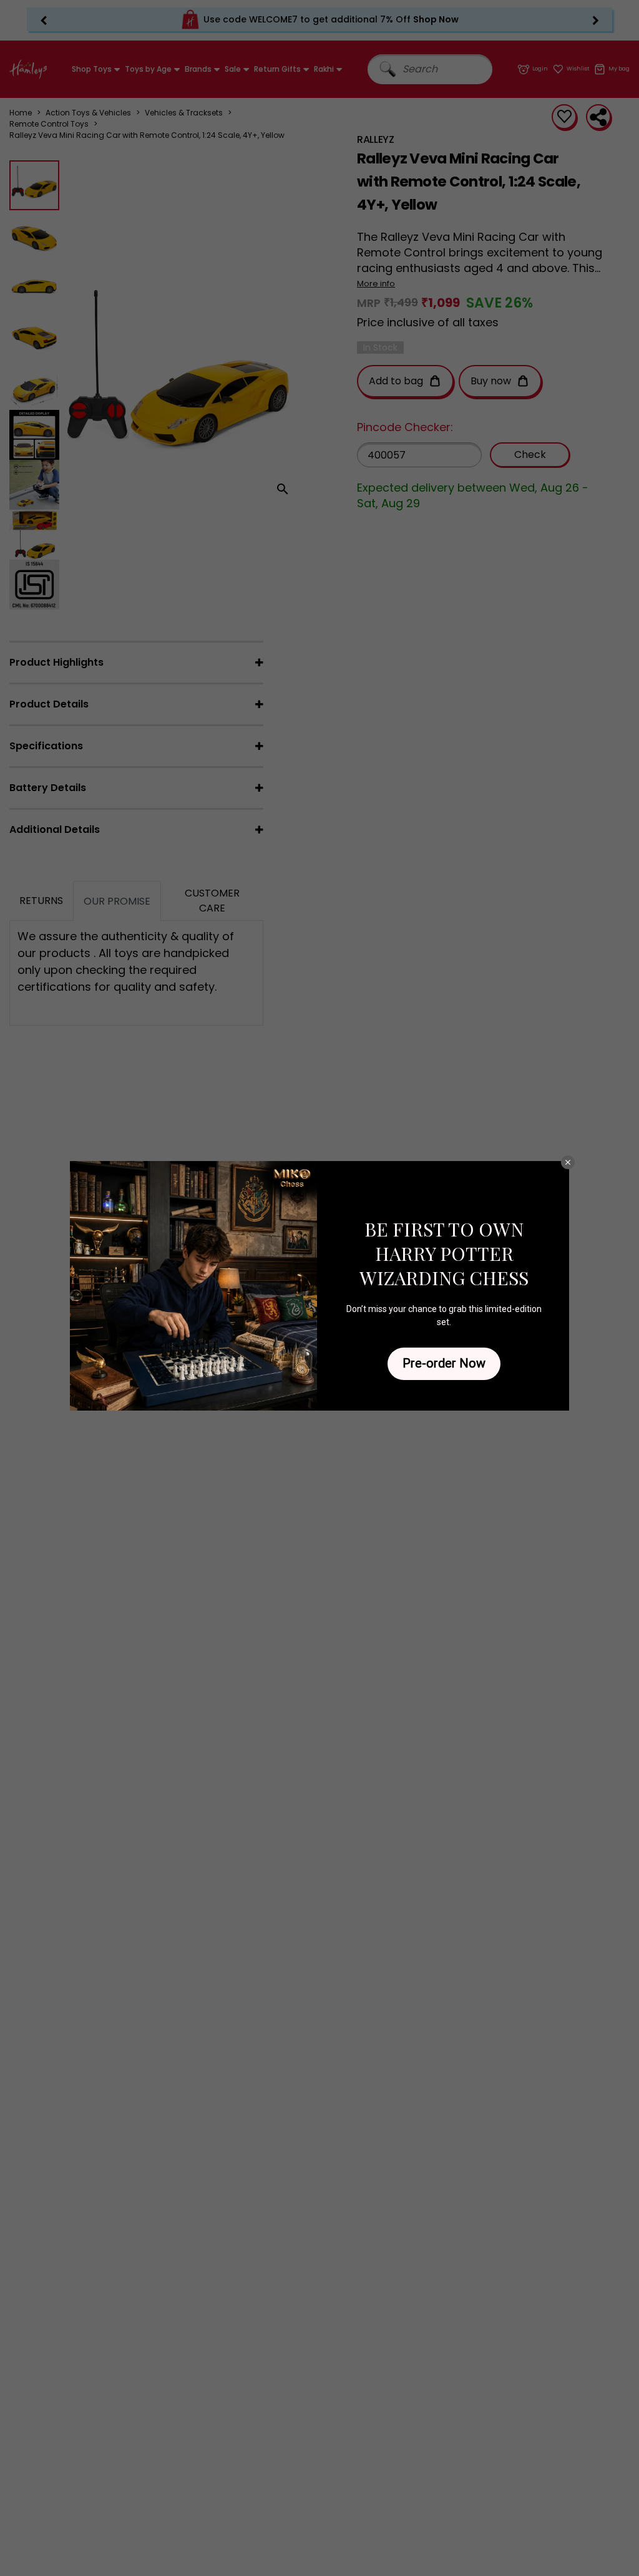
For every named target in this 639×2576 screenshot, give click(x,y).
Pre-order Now (444, 1363)
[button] (568, 1162)
